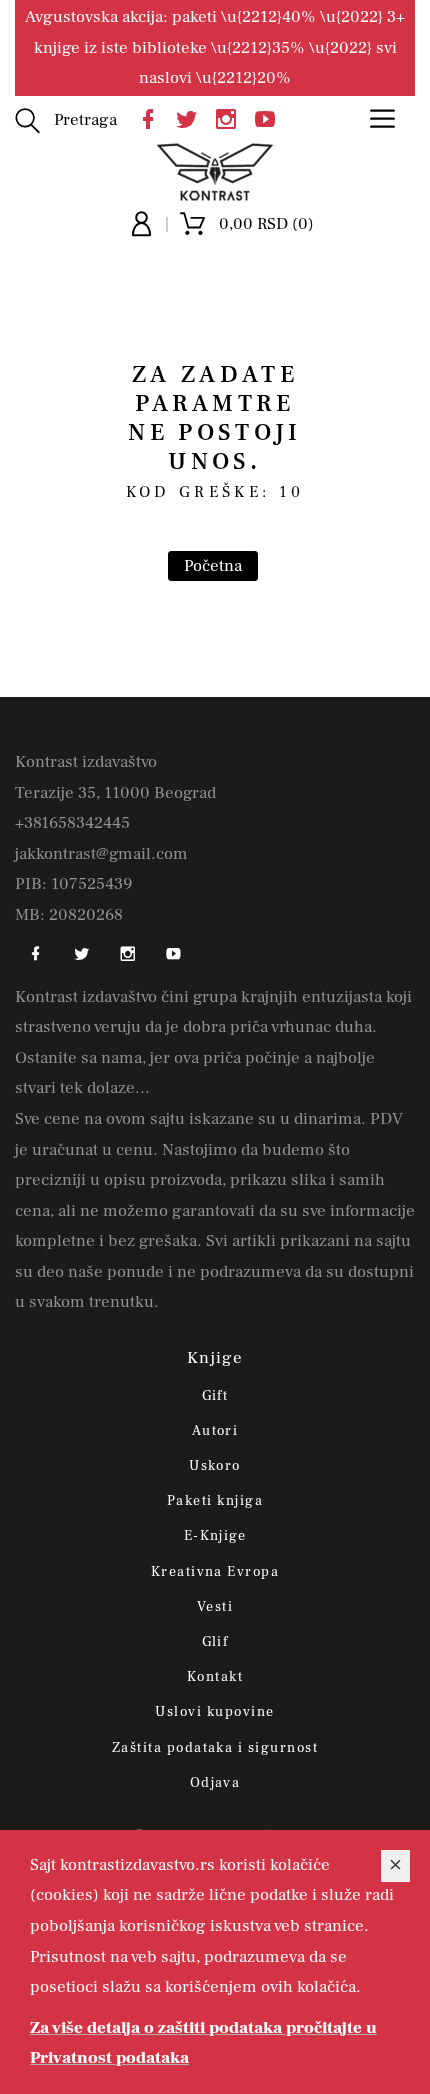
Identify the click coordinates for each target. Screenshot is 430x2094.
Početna (213, 566)
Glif (215, 1642)
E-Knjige (215, 1536)
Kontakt (215, 1677)
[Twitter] (192, 117)
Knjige (215, 1358)
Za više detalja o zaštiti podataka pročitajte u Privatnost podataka (203, 2043)
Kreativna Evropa (215, 1572)
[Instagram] (231, 117)
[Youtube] (270, 117)
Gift (215, 1396)
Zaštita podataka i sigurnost (215, 1748)
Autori (215, 1431)
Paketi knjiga (215, 1501)
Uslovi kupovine (214, 1712)
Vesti (215, 1607)
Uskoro (215, 1466)
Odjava (215, 1783)
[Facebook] (153, 117)
